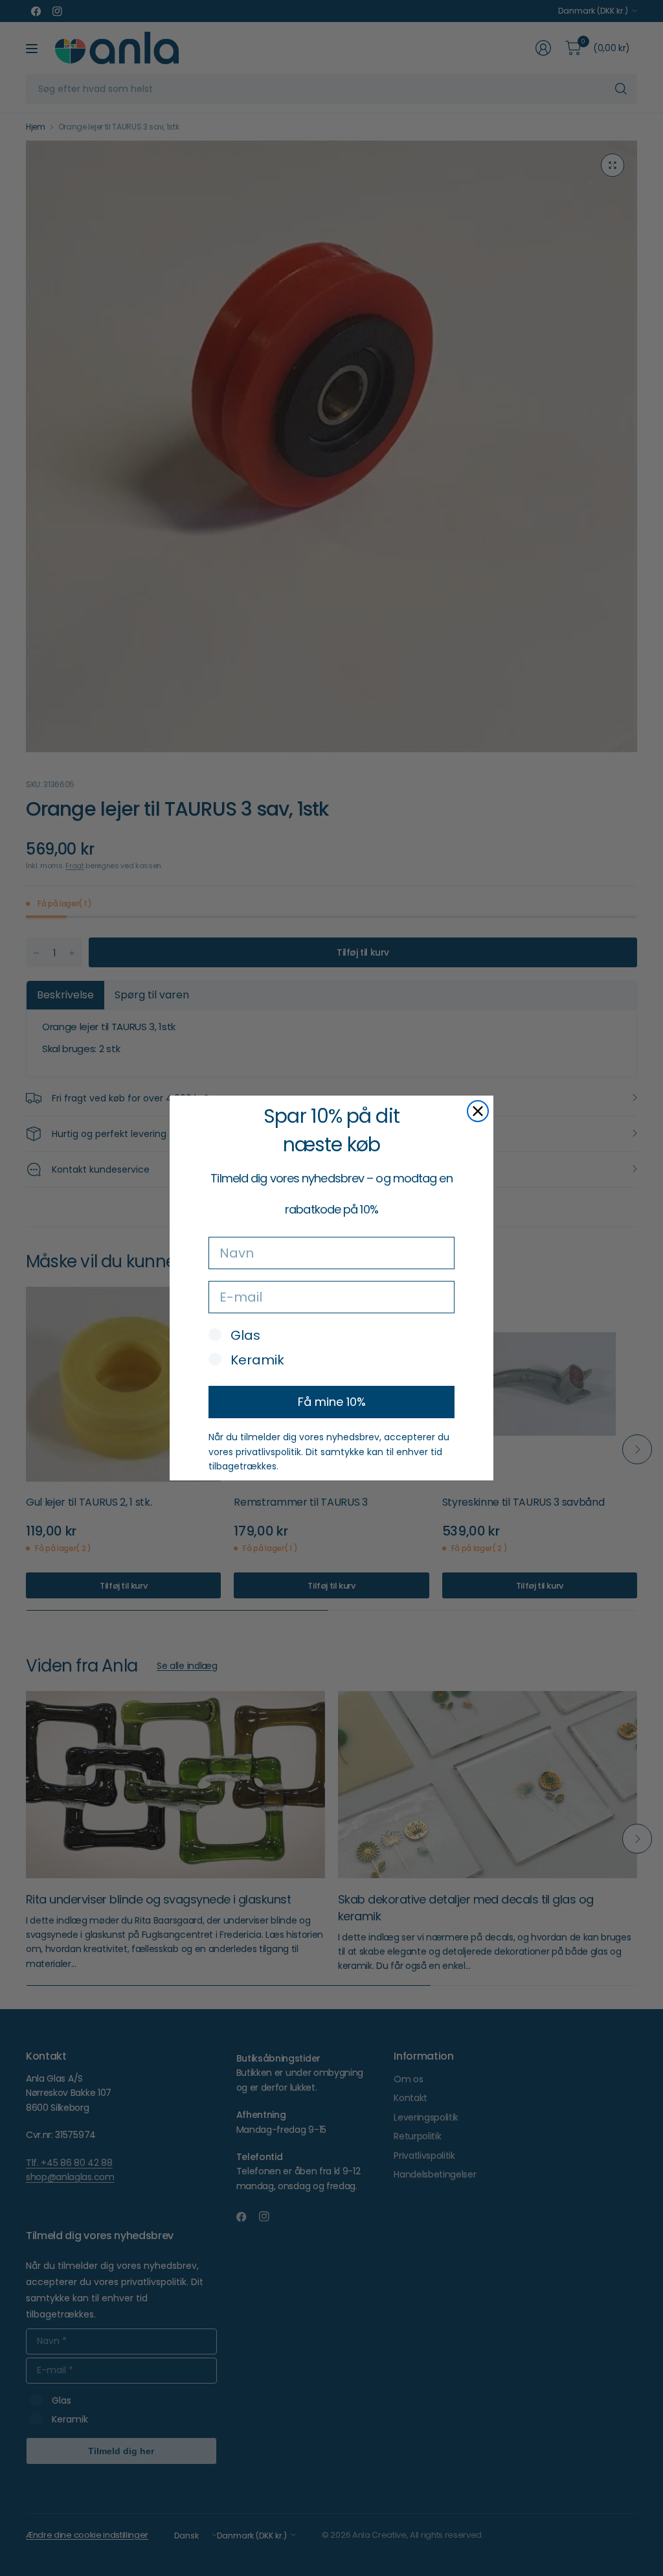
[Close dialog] (478, 1111)
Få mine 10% (332, 1402)
